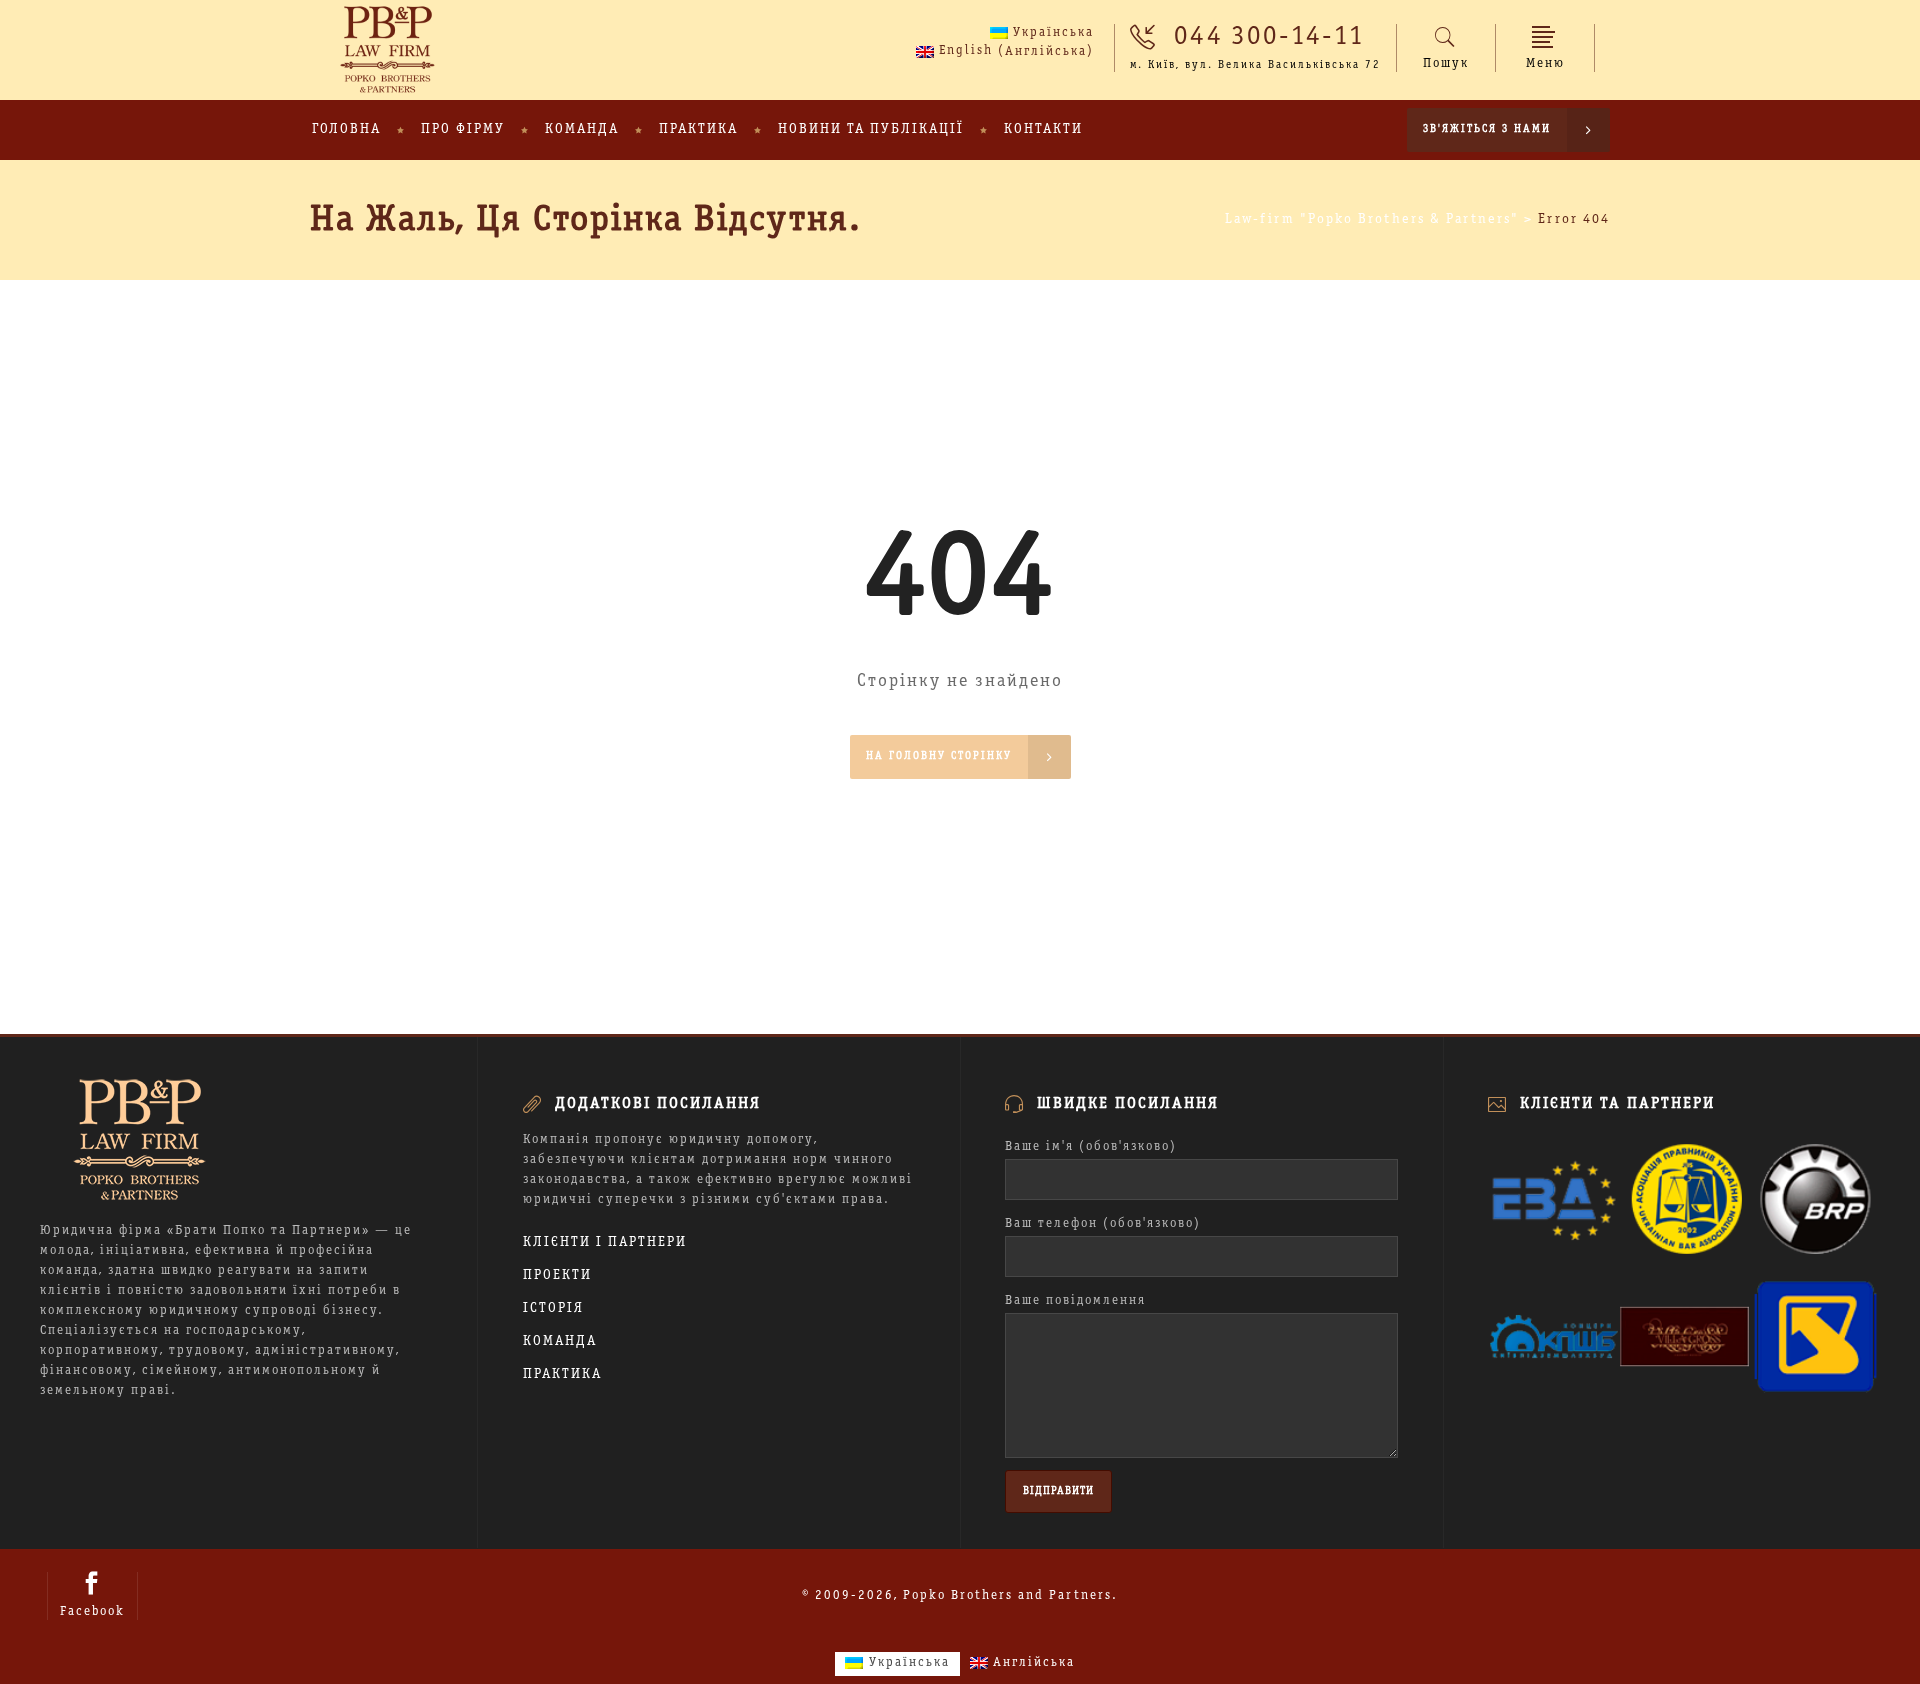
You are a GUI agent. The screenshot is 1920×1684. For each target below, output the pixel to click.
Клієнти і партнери (605, 1242)
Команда (560, 1341)
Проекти (557, 1275)
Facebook (92, 1612)
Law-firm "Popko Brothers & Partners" (1372, 219)
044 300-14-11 (1269, 37)
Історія (553, 1308)
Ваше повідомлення (1075, 1301)
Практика (562, 1374)
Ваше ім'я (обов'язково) (1091, 1147)
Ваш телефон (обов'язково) (1103, 1224)
